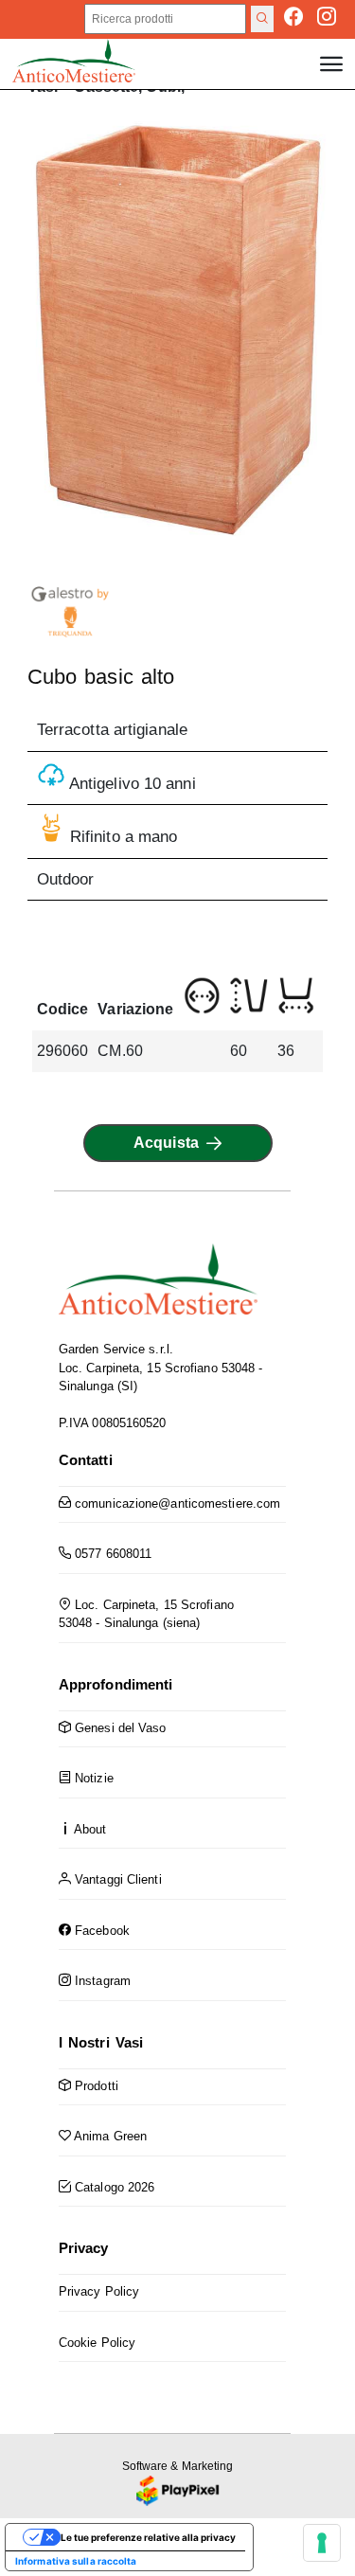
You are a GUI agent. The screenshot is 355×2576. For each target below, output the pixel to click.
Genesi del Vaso (119, 1728)
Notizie (92, 1778)
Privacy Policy (99, 2291)
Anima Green (109, 2136)
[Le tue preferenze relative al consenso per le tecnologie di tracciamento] (322, 2543)
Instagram (101, 1981)
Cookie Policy (97, 2343)
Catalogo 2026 (113, 2187)
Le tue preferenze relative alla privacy (148, 2537)
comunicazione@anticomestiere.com (176, 1503)
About (89, 1829)
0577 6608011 (111, 1554)
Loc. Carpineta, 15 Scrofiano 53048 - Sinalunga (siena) (146, 1614)
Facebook (100, 1931)
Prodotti (95, 2086)
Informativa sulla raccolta (76, 2561)
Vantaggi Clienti (116, 1879)
